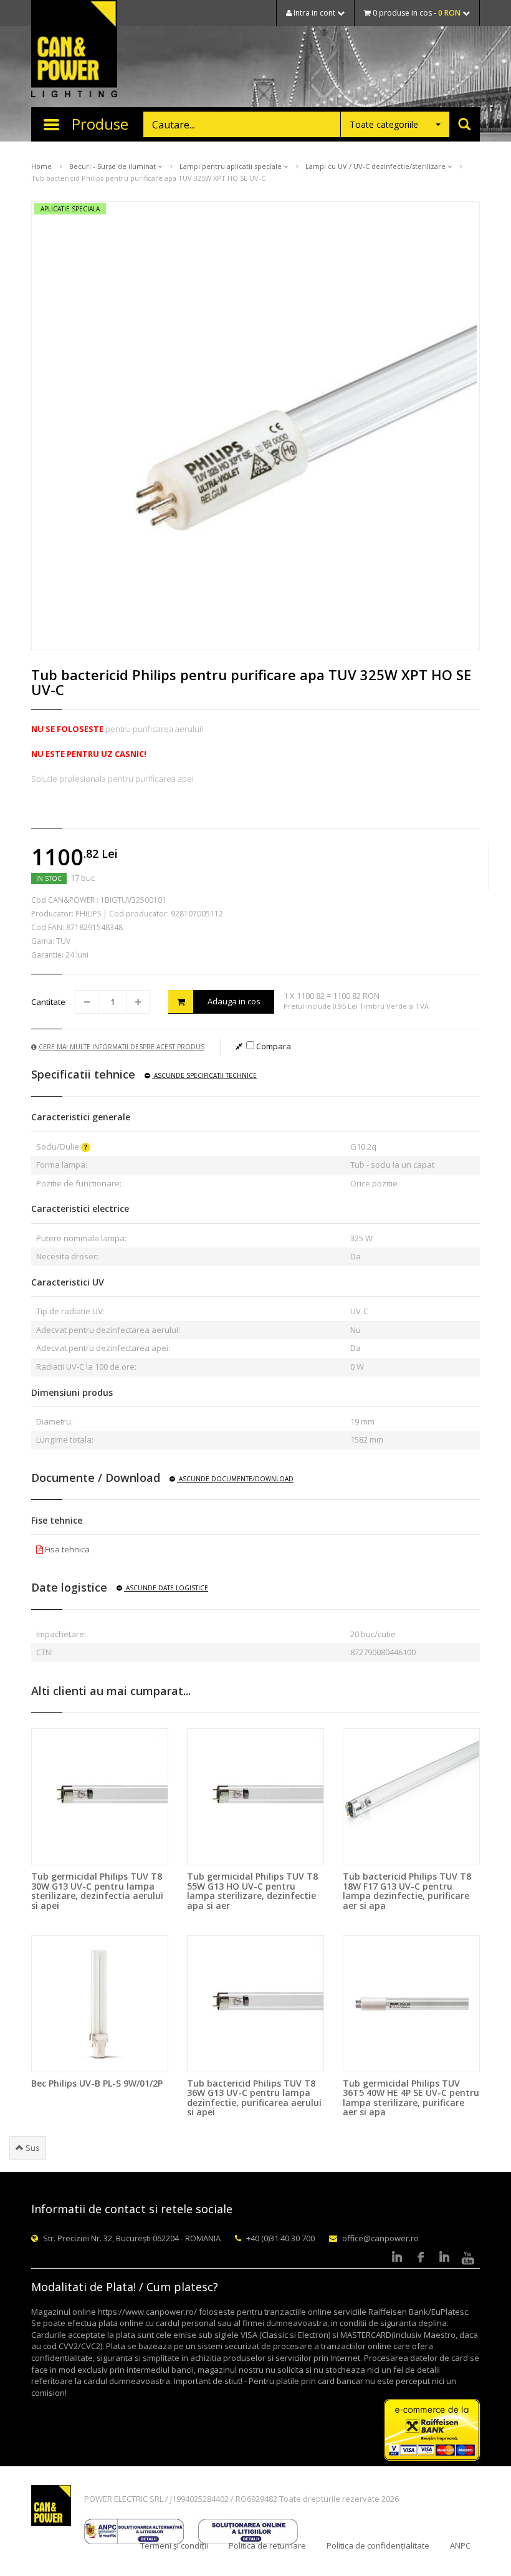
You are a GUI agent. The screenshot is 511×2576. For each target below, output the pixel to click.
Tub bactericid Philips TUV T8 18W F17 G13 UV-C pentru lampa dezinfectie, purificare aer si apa (407, 1891)
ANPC (460, 2545)
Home (41, 166)
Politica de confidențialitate (378, 2545)
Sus (32, 2148)
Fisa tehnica (66, 1549)
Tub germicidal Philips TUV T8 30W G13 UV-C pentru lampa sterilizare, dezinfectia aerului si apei (97, 1891)
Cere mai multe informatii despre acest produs (122, 1047)
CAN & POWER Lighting (74, 50)
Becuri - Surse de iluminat (113, 166)
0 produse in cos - (416, 13)
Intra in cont (314, 13)
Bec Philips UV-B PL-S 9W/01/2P (97, 2083)
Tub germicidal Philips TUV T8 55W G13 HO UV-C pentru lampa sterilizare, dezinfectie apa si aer (252, 1891)
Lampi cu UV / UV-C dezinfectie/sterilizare (376, 166)
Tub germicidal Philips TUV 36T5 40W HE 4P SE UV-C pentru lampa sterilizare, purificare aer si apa (411, 2098)
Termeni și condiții (174, 2545)
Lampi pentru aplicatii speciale (232, 166)
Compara (273, 1046)
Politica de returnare (267, 2545)
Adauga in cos (234, 1001)
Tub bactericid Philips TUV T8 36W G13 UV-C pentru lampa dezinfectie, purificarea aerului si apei (254, 2098)
